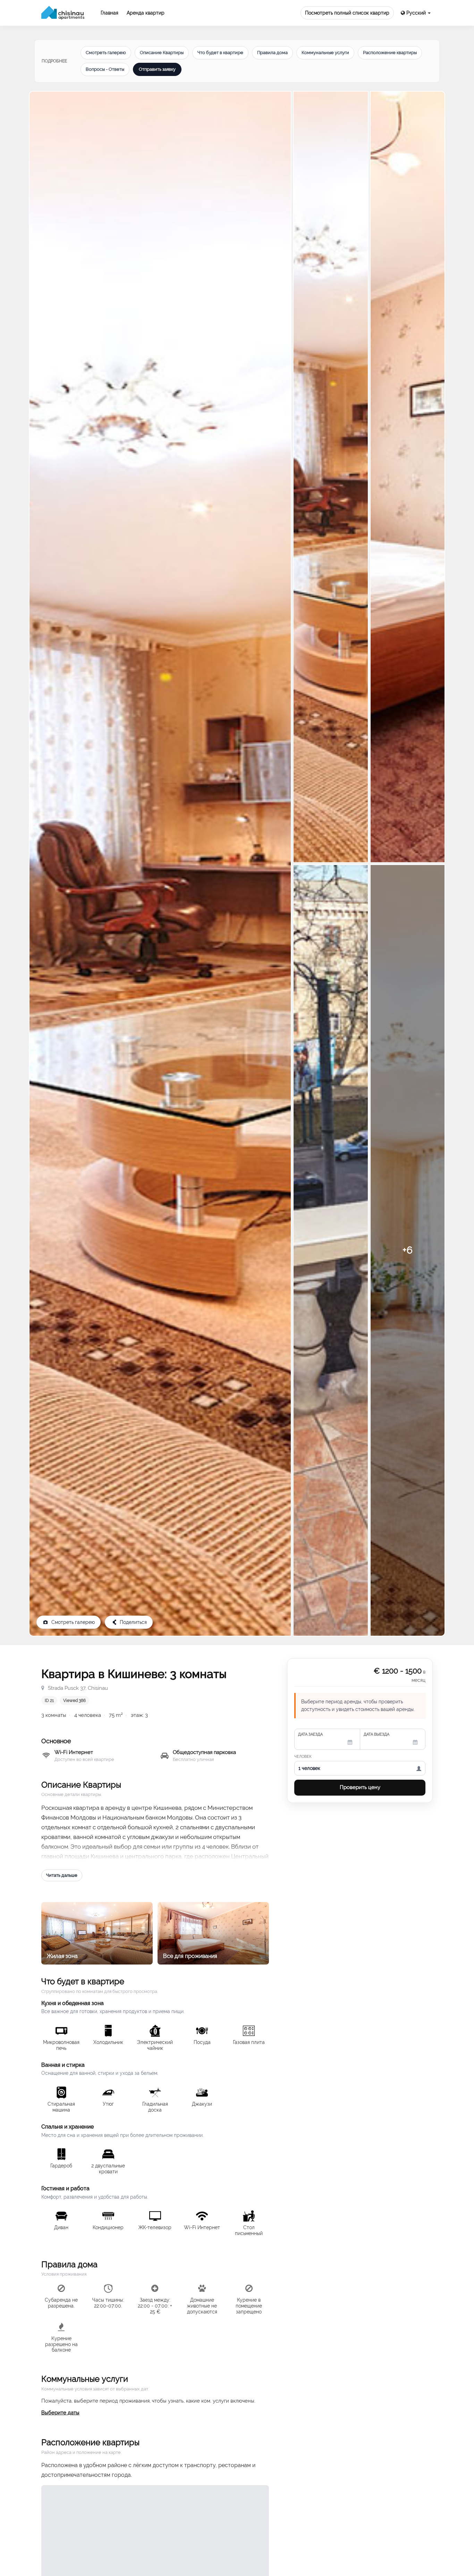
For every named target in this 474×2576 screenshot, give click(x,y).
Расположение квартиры (390, 53)
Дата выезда (376, 1734)
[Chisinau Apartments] (63, 13)
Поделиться (133, 1622)
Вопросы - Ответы (105, 69)
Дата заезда (310, 1734)
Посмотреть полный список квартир (347, 13)
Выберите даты (60, 2413)
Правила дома (272, 53)
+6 (408, 1250)
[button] (416, 13)
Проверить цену (360, 1787)
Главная (109, 13)
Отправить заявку (157, 69)
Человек (303, 1757)
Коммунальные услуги (325, 53)
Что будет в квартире (220, 53)
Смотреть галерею (106, 53)
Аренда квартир (146, 13)
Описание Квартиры (162, 53)
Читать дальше (62, 1875)
